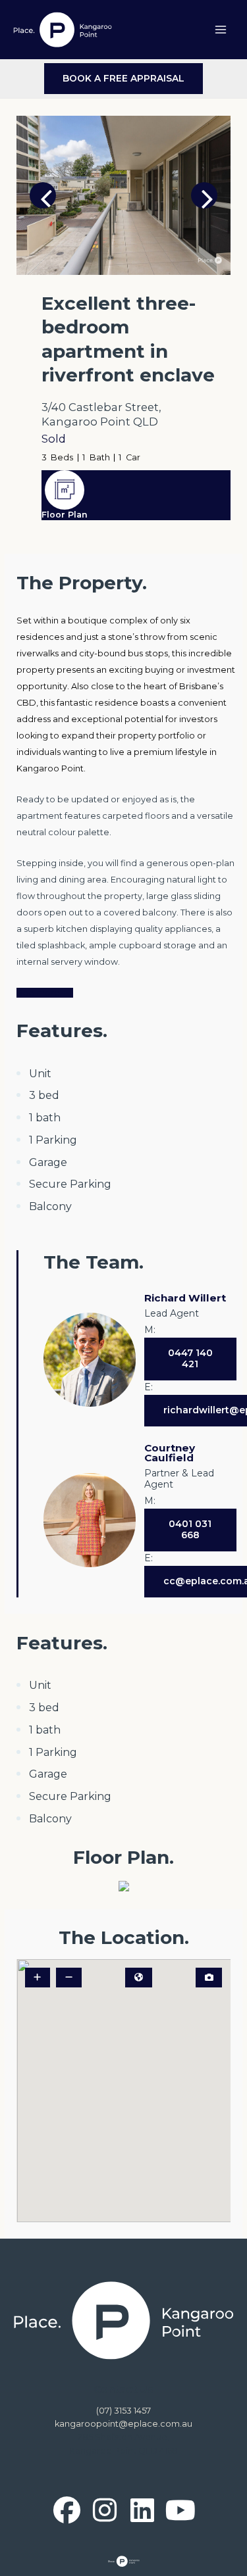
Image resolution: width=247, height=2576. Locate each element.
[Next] (204, 195)
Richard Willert (185, 1298)
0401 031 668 (190, 1530)
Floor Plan (65, 515)
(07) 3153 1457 (123, 2411)
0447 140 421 (190, 1359)
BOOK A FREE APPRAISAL (123, 78)
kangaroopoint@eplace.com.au (123, 2424)
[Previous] (43, 195)
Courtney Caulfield (170, 1453)
